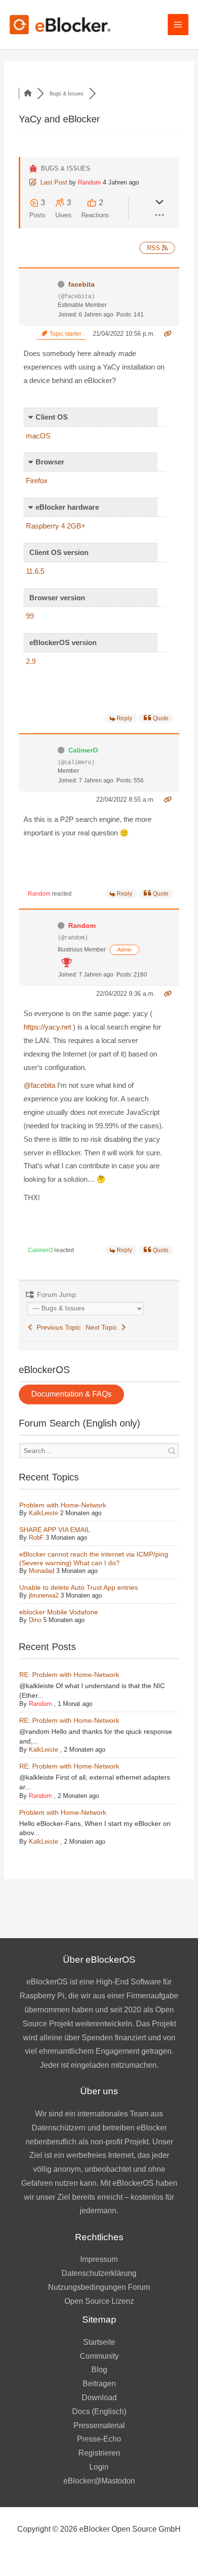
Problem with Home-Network (63, 1505)
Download (99, 2398)
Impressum (99, 2259)
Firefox (37, 481)
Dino (35, 1620)
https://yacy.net (47, 1027)
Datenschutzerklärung (99, 2273)
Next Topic (103, 1327)
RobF (36, 1538)
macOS (38, 436)
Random (89, 182)
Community (99, 2356)
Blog (99, 2370)
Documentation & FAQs (71, 1394)
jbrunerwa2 (44, 1595)
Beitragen (99, 2384)
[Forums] (28, 93)
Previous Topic (57, 1327)
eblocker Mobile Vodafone (59, 1612)
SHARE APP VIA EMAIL (55, 1530)
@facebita (39, 1085)
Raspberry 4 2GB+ (56, 526)
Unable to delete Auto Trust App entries (79, 1587)
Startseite (99, 2342)
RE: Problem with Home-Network (69, 1675)
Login (99, 2467)
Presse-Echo (99, 2439)
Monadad (42, 1571)
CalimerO (83, 750)
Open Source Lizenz (99, 2301)
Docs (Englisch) (99, 2411)
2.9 (31, 661)
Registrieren (99, 2453)
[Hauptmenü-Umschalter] (178, 24)
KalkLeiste (43, 1513)
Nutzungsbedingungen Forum (99, 2287)
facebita (81, 284)
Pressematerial (99, 2425)
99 (30, 616)
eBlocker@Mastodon (99, 2481)
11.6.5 (35, 571)
